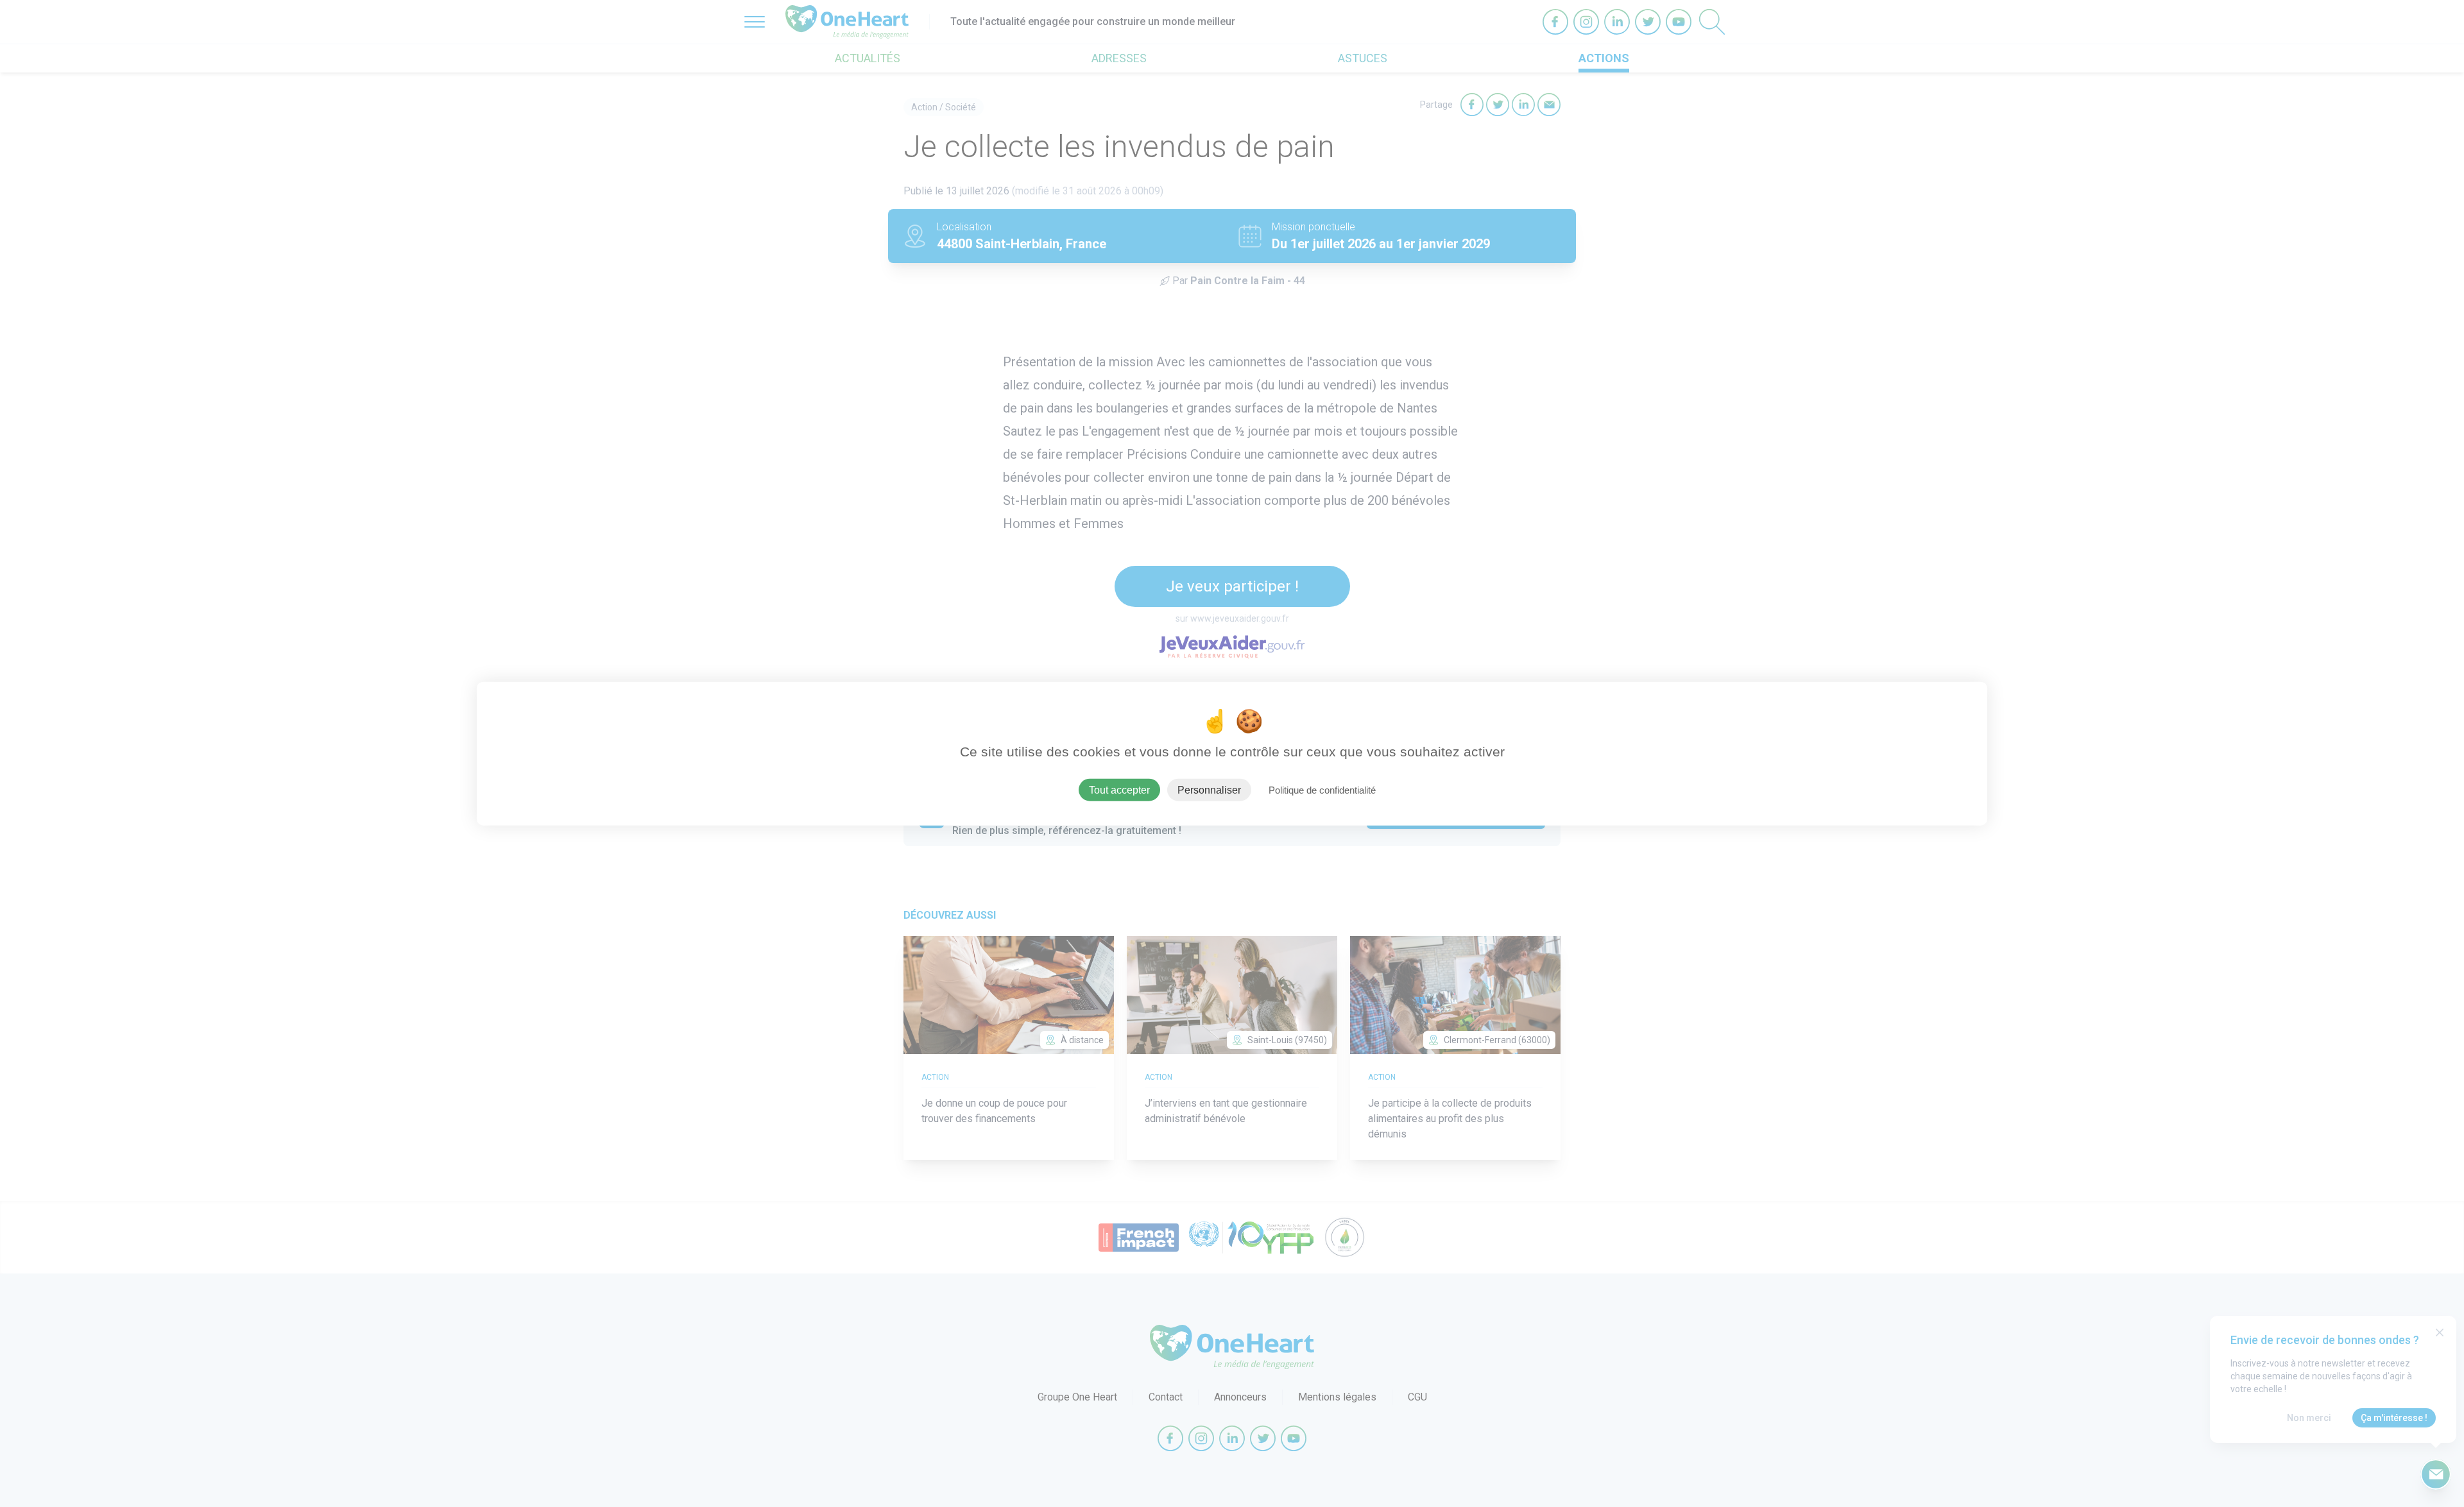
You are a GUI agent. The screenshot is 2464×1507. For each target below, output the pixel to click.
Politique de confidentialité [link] (1322, 790)
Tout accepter (1119, 790)
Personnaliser (1209, 790)
